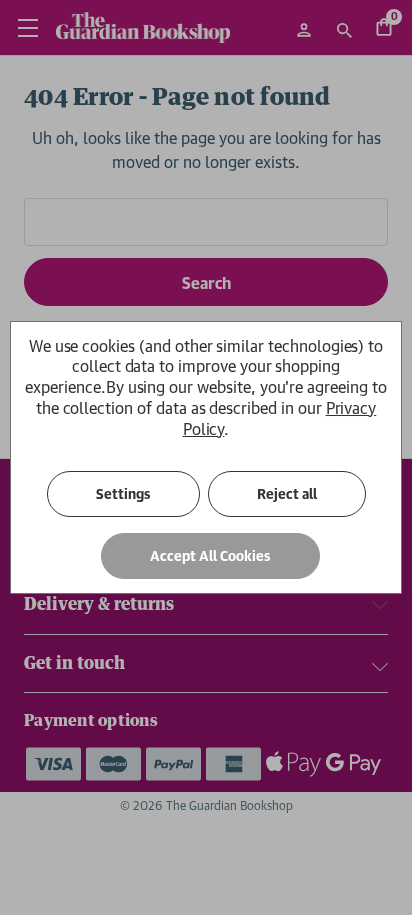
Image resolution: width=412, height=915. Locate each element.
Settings (123, 494)
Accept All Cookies (210, 556)
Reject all (287, 494)
